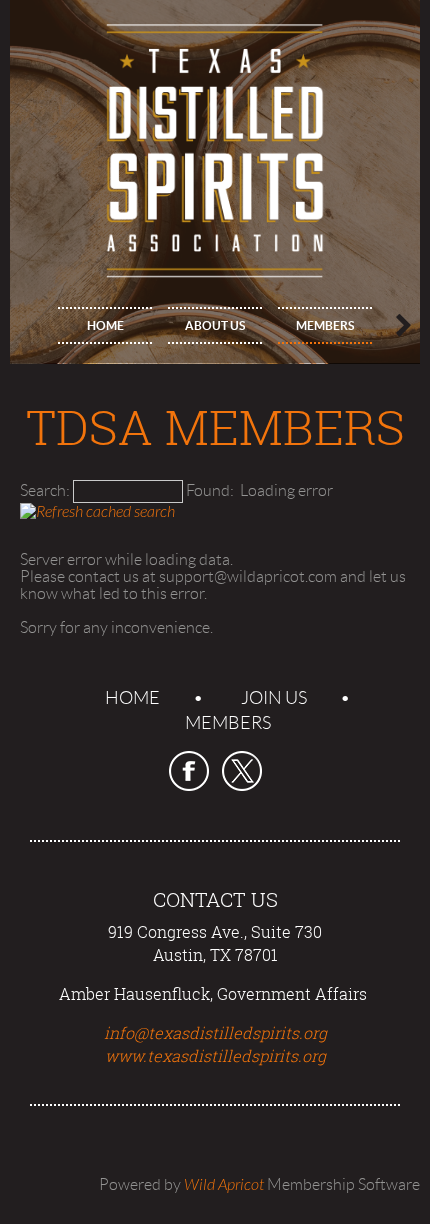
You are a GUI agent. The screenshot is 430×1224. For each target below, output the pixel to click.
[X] (242, 771)
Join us (274, 698)
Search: (45, 490)
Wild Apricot (224, 1185)
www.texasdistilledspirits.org (215, 1056)
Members (228, 723)
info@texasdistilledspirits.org (215, 1033)
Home (132, 698)
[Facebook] (189, 771)
